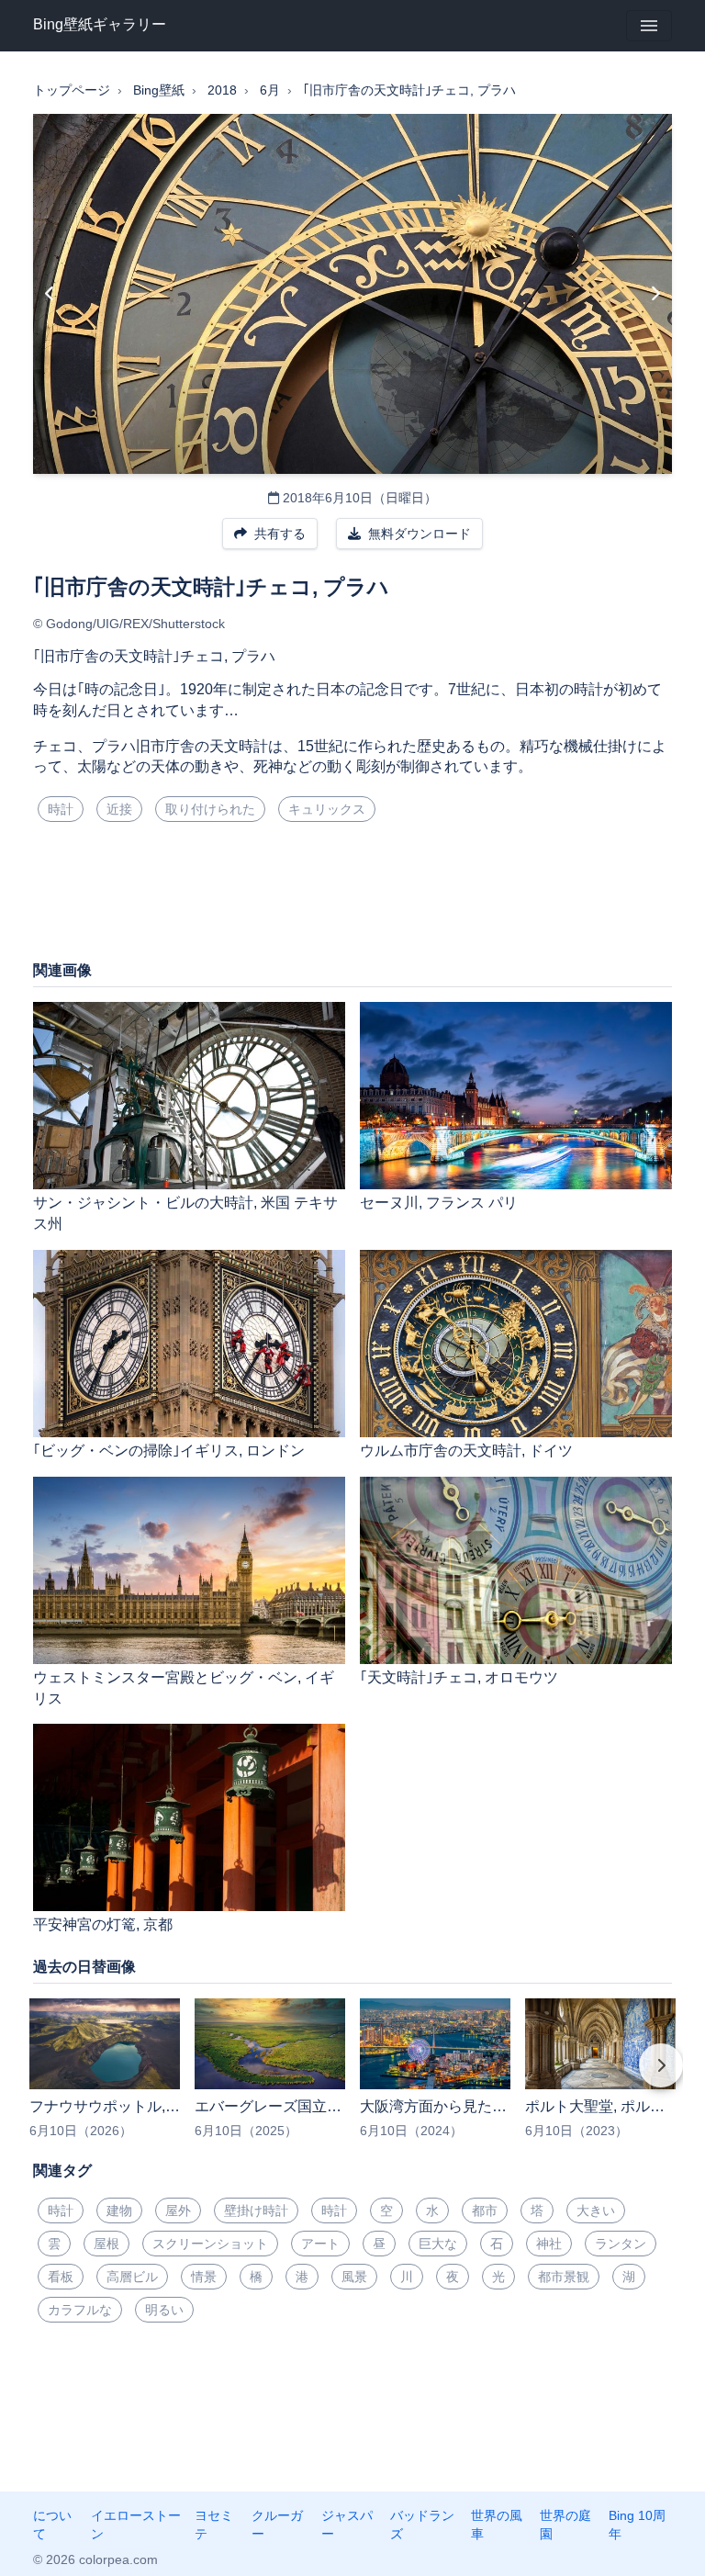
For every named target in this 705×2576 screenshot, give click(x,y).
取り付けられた (210, 809)
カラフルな (80, 2310)
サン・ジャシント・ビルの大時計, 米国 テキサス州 (185, 1213)
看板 (61, 2277)
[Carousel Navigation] (352, 2078)
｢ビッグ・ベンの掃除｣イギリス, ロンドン (169, 1451)
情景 (204, 2277)
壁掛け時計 (256, 2210)
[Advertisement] (352, 898)
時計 (61, 809)
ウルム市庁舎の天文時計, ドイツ (466, 1451)
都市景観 (564, 2277)
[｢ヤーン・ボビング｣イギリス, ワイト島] (50, 294)
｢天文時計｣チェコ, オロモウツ (459, 1677)
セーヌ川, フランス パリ (439, 1203)
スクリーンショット (210, 2244)
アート (320, 2244)
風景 (354, 2277)
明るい (164, 2310)
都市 (485, 2210)
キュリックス (327, 809)
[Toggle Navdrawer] (649, 26)
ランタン (621, 2244)
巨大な (438, 2244)
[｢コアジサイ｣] (655, 294)
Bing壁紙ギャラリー (100, 24)
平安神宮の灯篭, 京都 (103, 1924)
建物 (119, 2210)
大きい (596, 2210)
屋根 (106, 2244)
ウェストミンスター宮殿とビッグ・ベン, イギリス (184, 1688)
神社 (549, 2244)
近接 (119, 809)
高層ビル (132, 2277)
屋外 (178, 2210)
